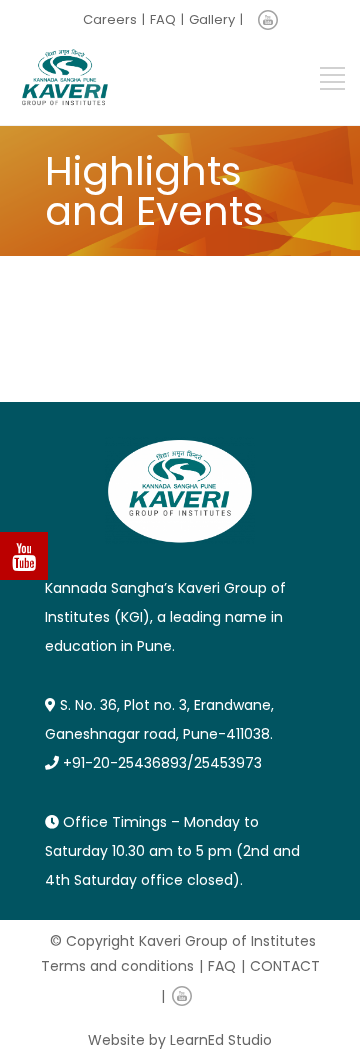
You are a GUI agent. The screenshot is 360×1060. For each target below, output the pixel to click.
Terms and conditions (117, 966)
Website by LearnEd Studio (180, 1040)
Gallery (212, 19)
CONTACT (285, 966)
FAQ (163, 19)
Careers (110, 19)
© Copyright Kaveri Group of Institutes (183, 941)
